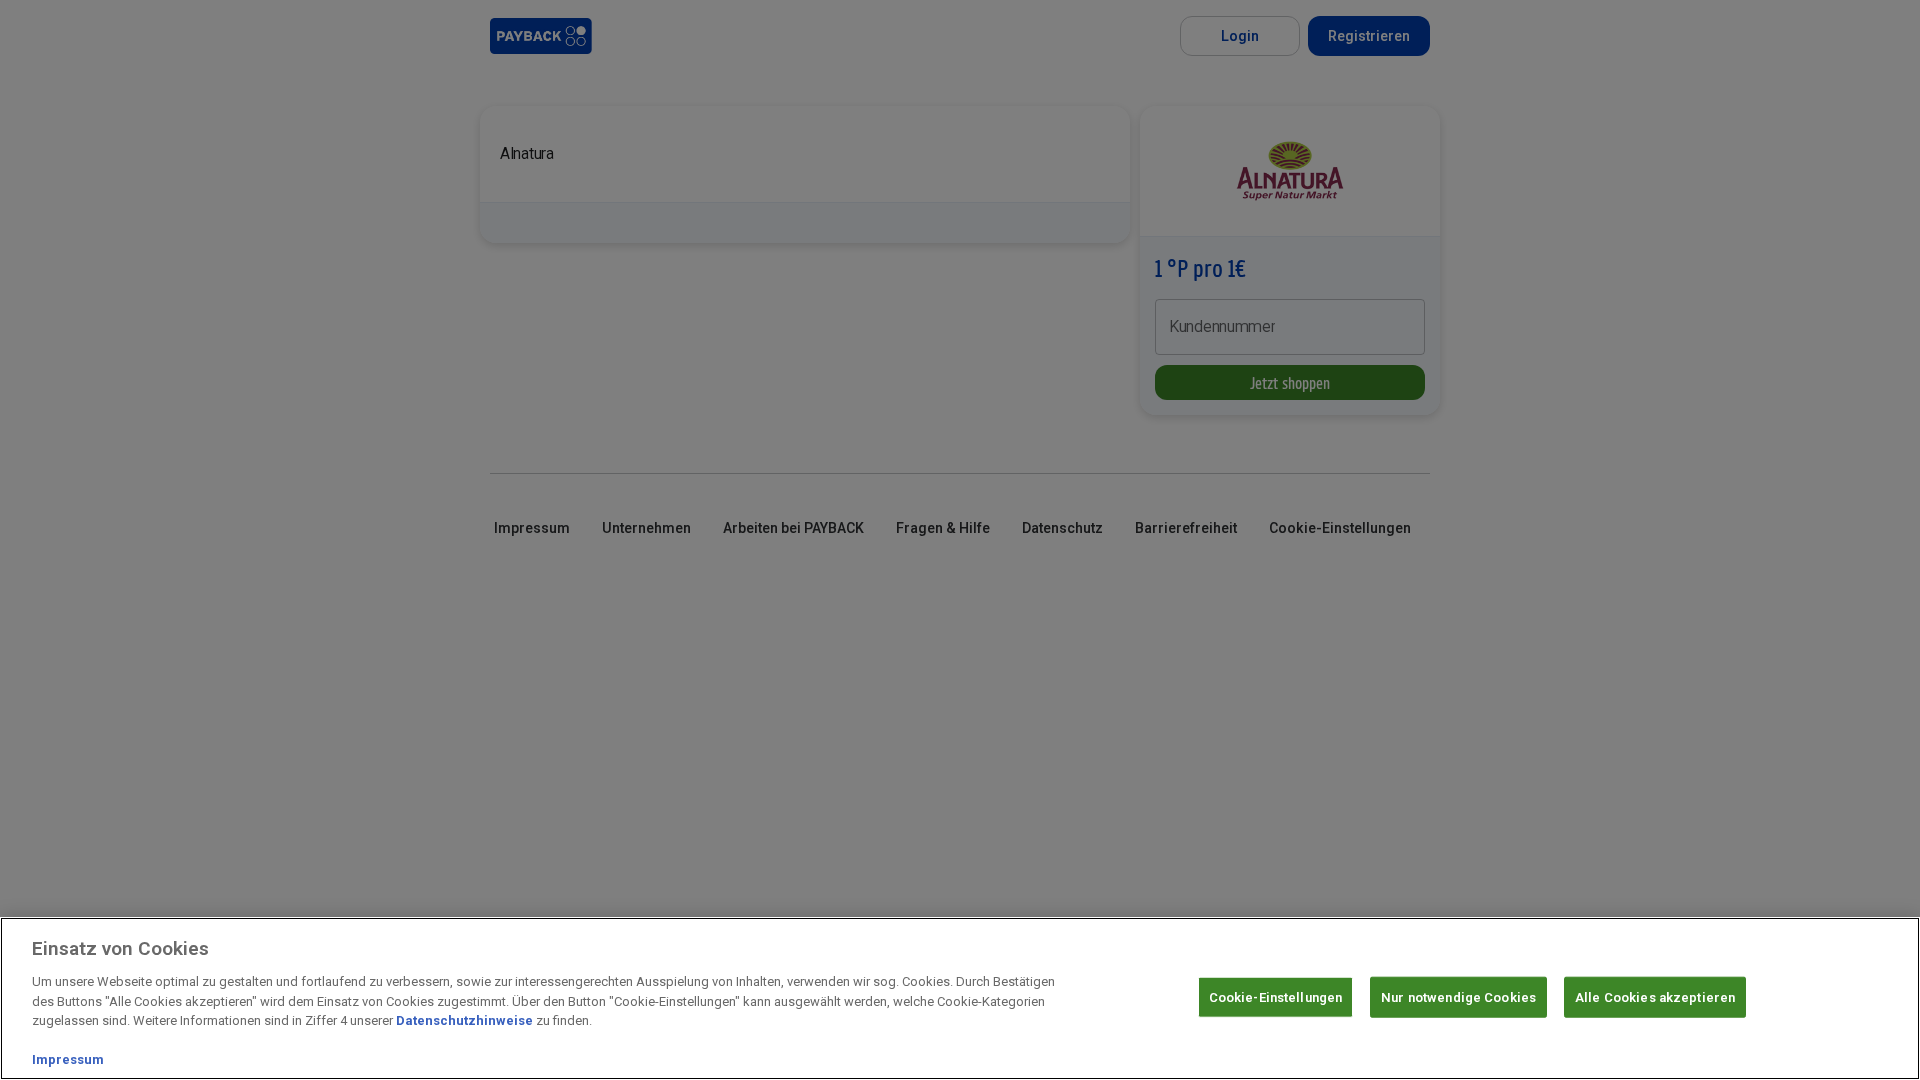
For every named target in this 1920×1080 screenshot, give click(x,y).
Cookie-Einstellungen (1276, 996)
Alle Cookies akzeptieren (1655, 996)
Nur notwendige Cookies (1458, 996)
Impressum (68, 1059)
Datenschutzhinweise (464, 1020)
